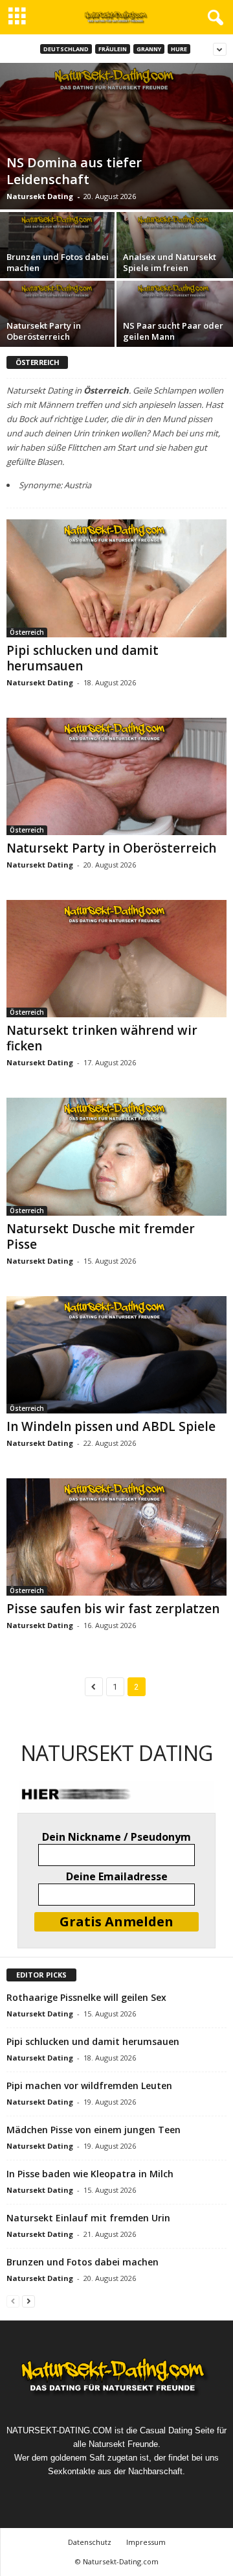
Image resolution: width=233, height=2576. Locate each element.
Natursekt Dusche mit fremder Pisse (101, 1236)
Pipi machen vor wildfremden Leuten (89, 2086)
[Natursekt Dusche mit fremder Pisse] (116, 1156)
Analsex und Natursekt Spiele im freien (170, 262)
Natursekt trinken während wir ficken (102, 1038)
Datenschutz (90, 2542)
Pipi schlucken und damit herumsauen (83, 658)
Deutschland (66, 49)
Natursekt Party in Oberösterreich (44, 331)
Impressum (146, 2542)
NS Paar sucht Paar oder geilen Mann (173, 331)
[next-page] (28, 2301)
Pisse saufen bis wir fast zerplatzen (113, 1609)
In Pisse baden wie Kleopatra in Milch (90, 2174)
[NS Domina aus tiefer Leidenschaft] (116, 136)
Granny (149, 49)
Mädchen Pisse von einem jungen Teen (94, 2130)
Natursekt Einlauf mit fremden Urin (88, 2218)
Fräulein (113, 49)
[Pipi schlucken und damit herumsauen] (116, 578)
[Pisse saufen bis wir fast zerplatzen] (116, 1537)
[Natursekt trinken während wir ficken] (116, 959)
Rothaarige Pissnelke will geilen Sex (86, 1997)
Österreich (27, 632)
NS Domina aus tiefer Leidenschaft (74, 171)
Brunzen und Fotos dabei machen (58, 262)
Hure (179, 49)
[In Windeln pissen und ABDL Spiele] (116, 1355)
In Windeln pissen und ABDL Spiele (111, 1426)
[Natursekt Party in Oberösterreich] (116, 776)
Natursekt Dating (40, 196)
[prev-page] (13, 2301)
